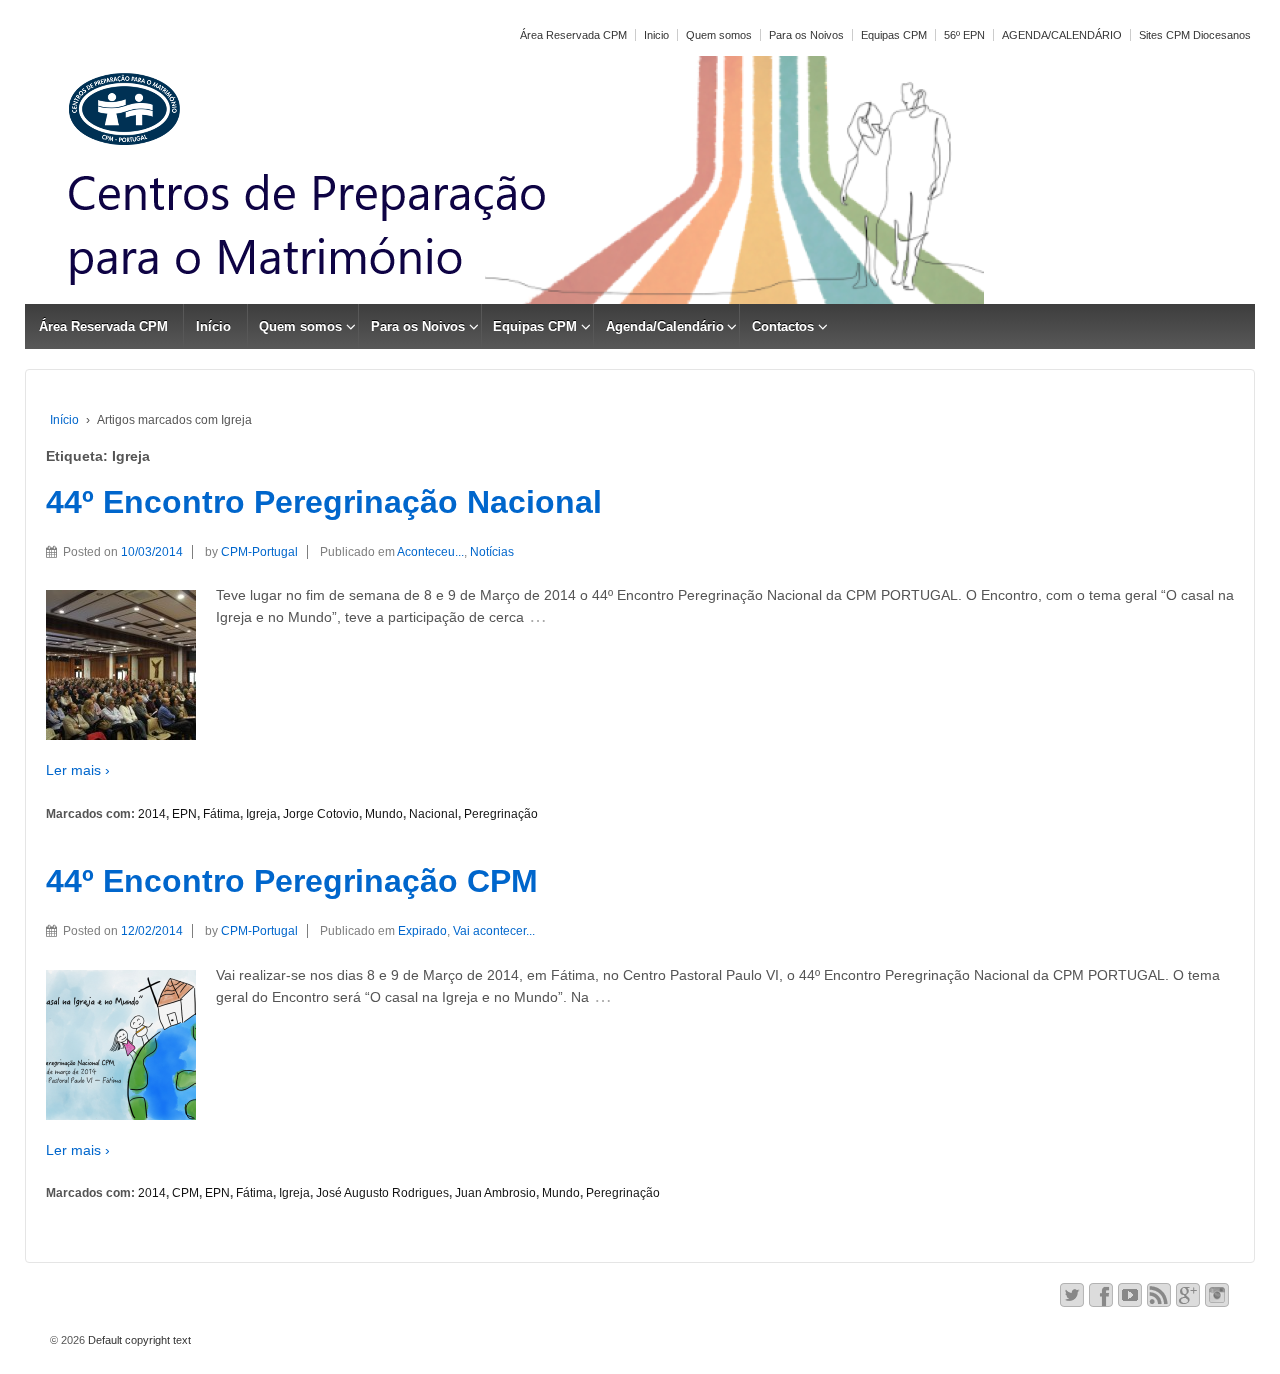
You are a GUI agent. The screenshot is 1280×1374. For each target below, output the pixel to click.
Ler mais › (78, 770)
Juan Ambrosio (495, 1193)
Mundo (384, 814)
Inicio (656, 35)
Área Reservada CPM (573, 35)
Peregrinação (501, 814)
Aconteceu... (430, 552)
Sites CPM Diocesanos (1195, 35)
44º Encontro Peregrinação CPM (292, 881)
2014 (152, 814)
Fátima (221, 814)
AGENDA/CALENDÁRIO (1062, 35)
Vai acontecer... (494, 931)
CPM (185, 1193)
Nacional (433, 814)
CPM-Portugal (259, 552)
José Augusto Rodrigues (382, 1193)
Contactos (783, 326)
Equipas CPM (894, 35)
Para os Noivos (806, 35)
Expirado (422, 931)
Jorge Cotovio (321, 814)
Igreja (261, 814)
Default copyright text (138, 1340)
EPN (184, 814)
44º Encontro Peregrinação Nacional (324, 502)
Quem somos (719, 35)
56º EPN (964, 35)
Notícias (492, 552)
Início (213, 326)
